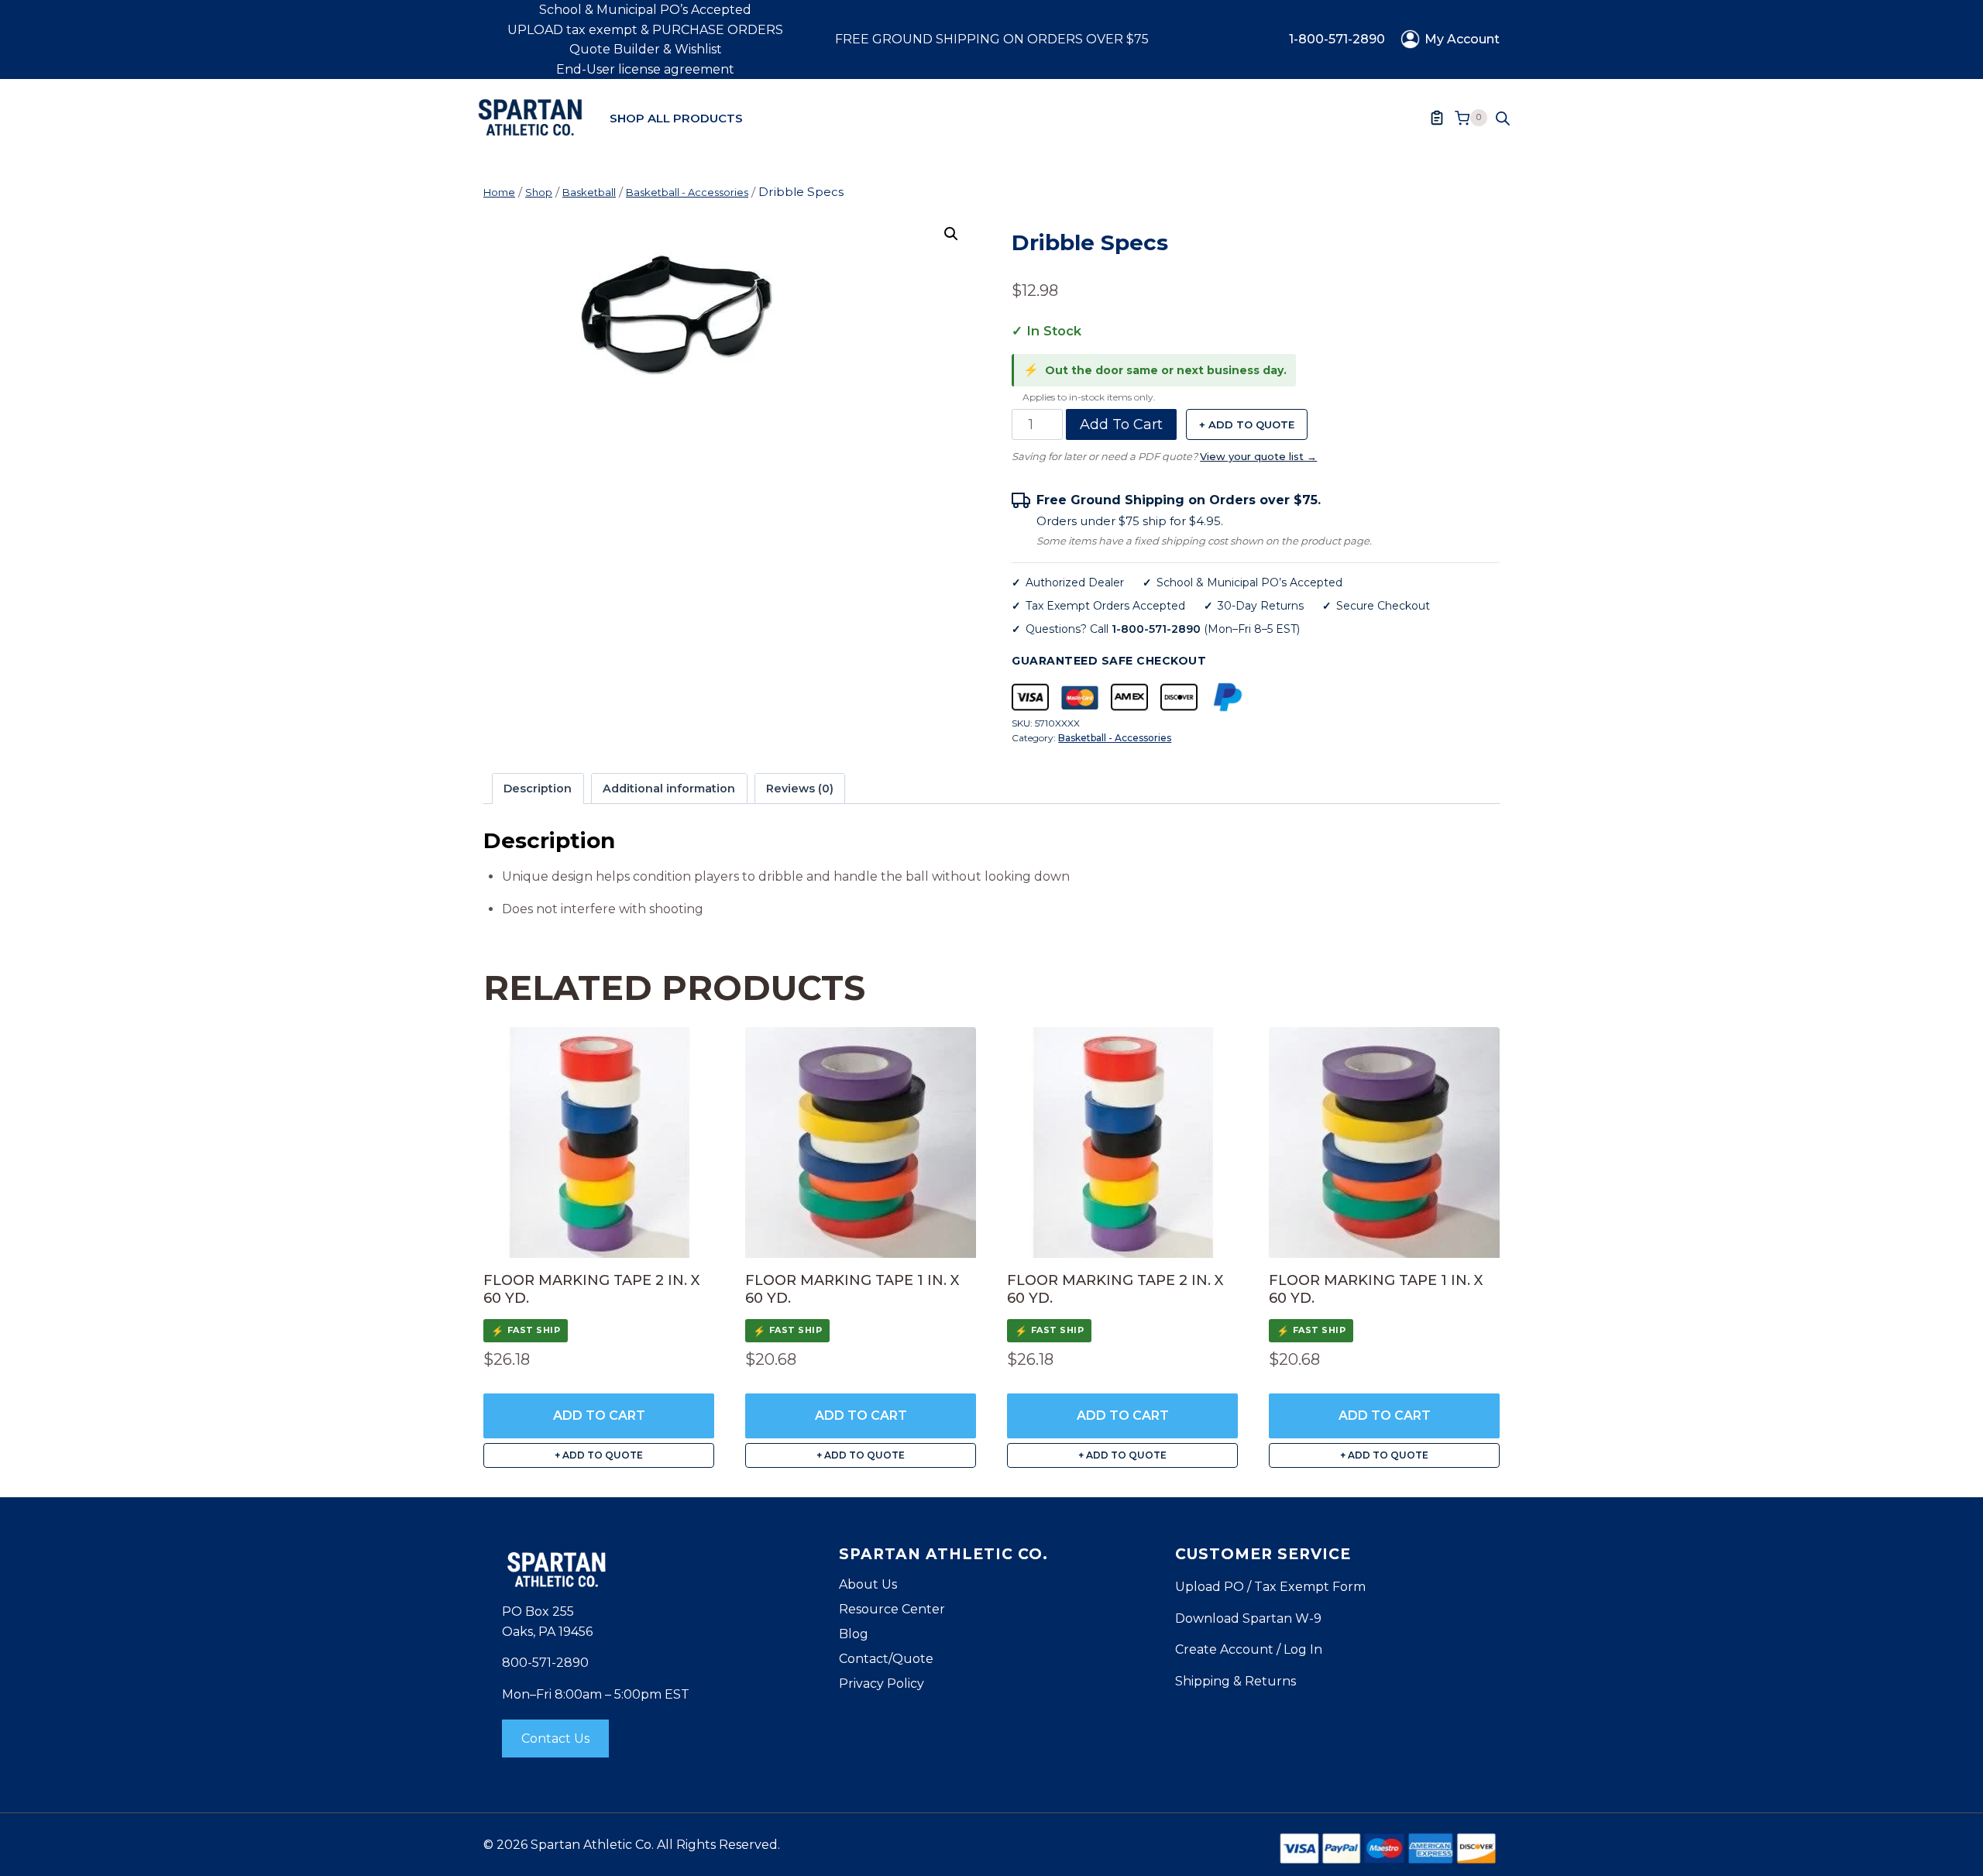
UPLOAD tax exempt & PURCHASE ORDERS (645, 30)
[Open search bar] (1503, 118)
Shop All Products (676, 118)
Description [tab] (538, 789)
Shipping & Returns (1236, 1681)
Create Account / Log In (1249, 1649)
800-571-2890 (545, 1663)
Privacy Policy (882, 1684)
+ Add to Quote (1247, 424)
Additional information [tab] (669, 789)
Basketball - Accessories (1115, 738)
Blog (854, 1634)
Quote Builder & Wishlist (646, 49)
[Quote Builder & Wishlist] (1437, 118)
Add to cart (1121, 424)
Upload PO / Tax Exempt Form (1270, 1587)
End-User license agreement (645, 69)
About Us (868, 1584)
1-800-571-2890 (1337, 39)
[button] (951, 234)
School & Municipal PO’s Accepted (645, 10)
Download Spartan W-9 (1248, 1618)
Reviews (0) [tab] (800, 789)
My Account (1462, 39)
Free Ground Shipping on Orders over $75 (992, 39)
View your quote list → (1258, 456)
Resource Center (892, 1609)
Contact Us (555, 1739)
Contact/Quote (886, 1659)
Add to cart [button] (599, 1416)
